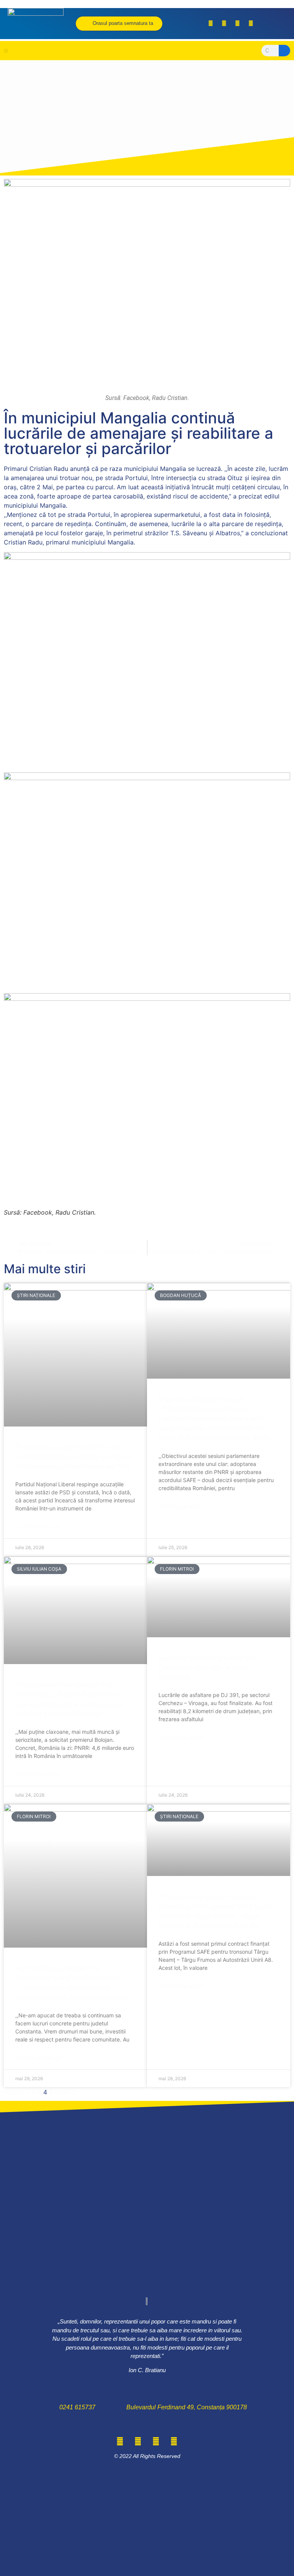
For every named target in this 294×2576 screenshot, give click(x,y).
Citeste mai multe (38, 1527)
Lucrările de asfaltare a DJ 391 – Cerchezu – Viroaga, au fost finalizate (210, 1667)
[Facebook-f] (211, 23)
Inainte (66, 2092)
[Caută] (284, 51)
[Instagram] (237, 23)
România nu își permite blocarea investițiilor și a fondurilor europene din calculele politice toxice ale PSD (74, 1457)
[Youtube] (251, 23)
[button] (6, 51)
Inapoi (14, 2092)
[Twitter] (224, 23)
